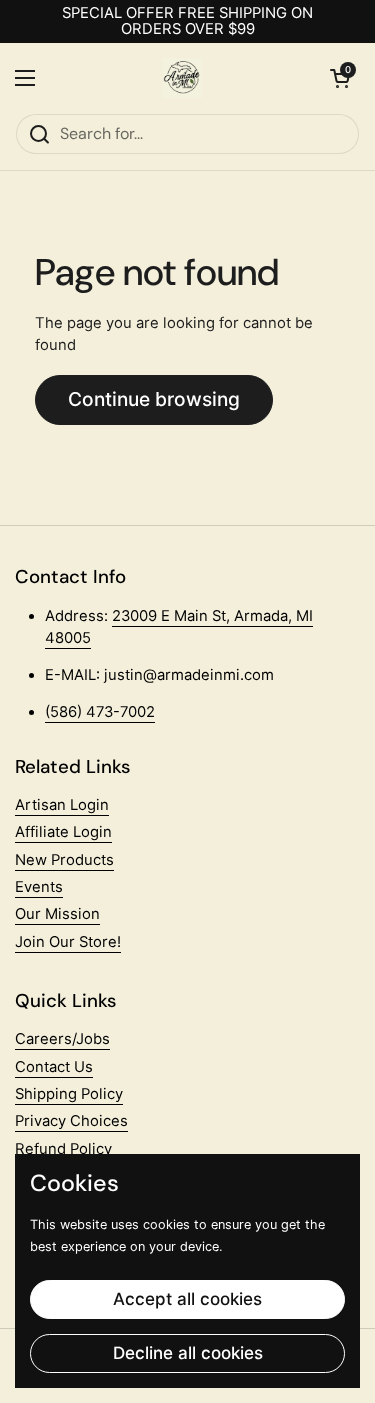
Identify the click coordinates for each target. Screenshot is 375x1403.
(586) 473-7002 (100, 712)
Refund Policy (63, 1149)
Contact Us (54, 1067)
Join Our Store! (68, 942)
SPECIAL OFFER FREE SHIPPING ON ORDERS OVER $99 (187, 21)
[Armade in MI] (183, 78)
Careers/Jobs (62, 1039)
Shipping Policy (69, 1094)
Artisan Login (62, 805)
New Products (64, 860)
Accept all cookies (187, 1299)
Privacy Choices (71, 1121)
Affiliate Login (63, 832)
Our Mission (57, 914)
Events (39, 887)
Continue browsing (154, 399)
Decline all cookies (188, 1353)
